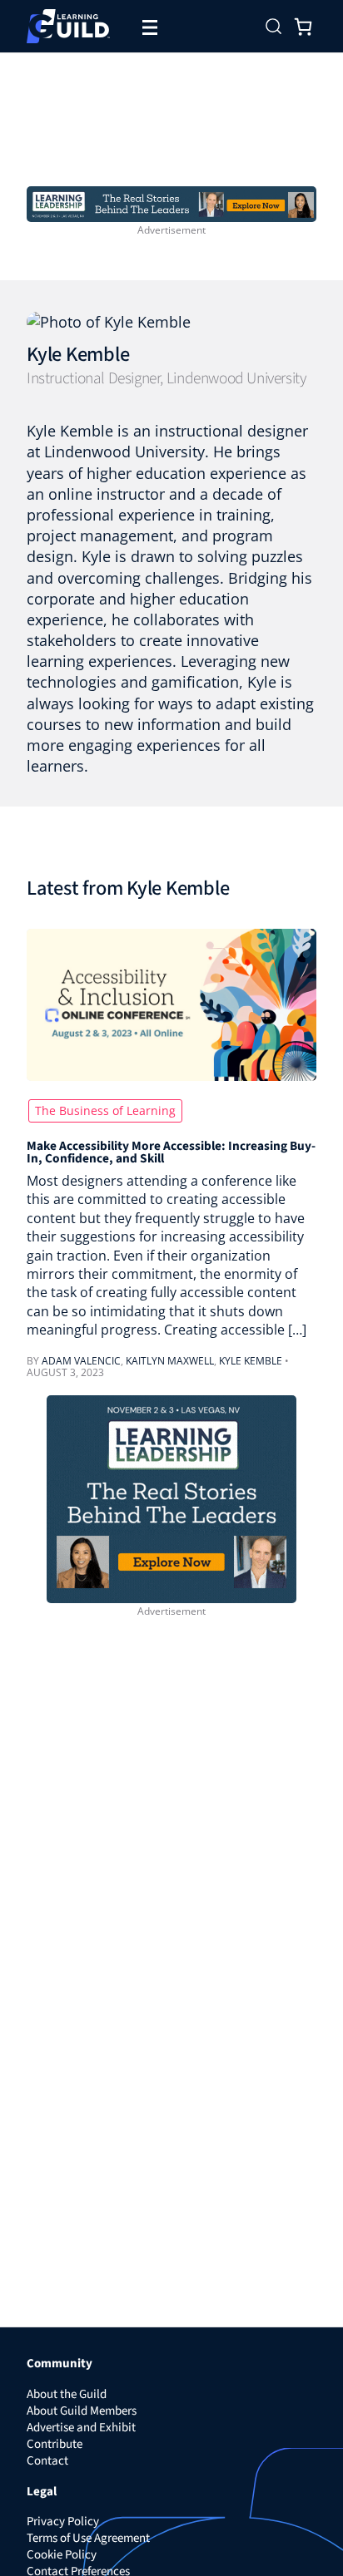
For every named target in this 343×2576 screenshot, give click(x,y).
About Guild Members (82, 2411)
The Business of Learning (105, 1110)
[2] (171, 1498)
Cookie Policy (62, 2555)
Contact (47, 2461)
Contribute (55, 2444)
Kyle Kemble (78, 355)
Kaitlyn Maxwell (170, 1361)
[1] (171, 203)
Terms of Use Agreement (88, 2538)
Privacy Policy (63, 2522)
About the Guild (67, 2394)
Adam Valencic (81, 1361)
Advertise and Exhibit (81, 2428)
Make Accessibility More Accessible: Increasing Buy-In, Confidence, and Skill (171, 1153)
